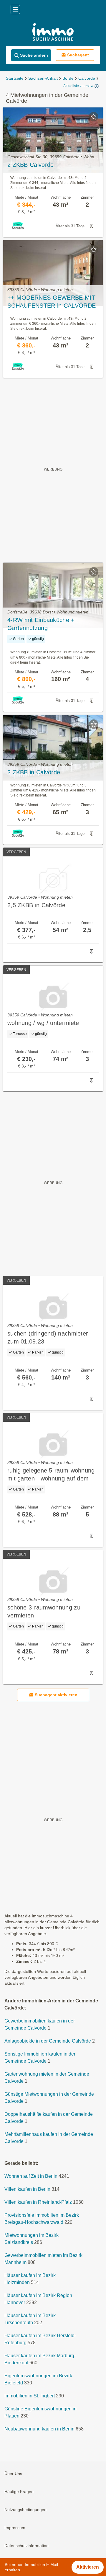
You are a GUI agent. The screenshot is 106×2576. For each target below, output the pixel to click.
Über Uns (13, 2474)
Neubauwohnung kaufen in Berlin (39, 2429)
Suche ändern (34, 55)
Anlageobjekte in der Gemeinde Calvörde (48, 2041)
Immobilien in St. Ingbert (30, 2396)
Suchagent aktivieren (56, 1695)
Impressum (15, 2528)
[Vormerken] (94, 117)
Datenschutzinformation (26, 2546)
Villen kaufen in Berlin (27, 2189)
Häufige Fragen (19, 2492)
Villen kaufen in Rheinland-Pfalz (38, 2202)
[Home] (53, 33)
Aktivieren (88, 2567)
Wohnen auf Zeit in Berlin (31, 2176)
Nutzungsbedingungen (25, 2510)
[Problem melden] (92, 226)
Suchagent (78, 55)
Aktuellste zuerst (76, 86)
